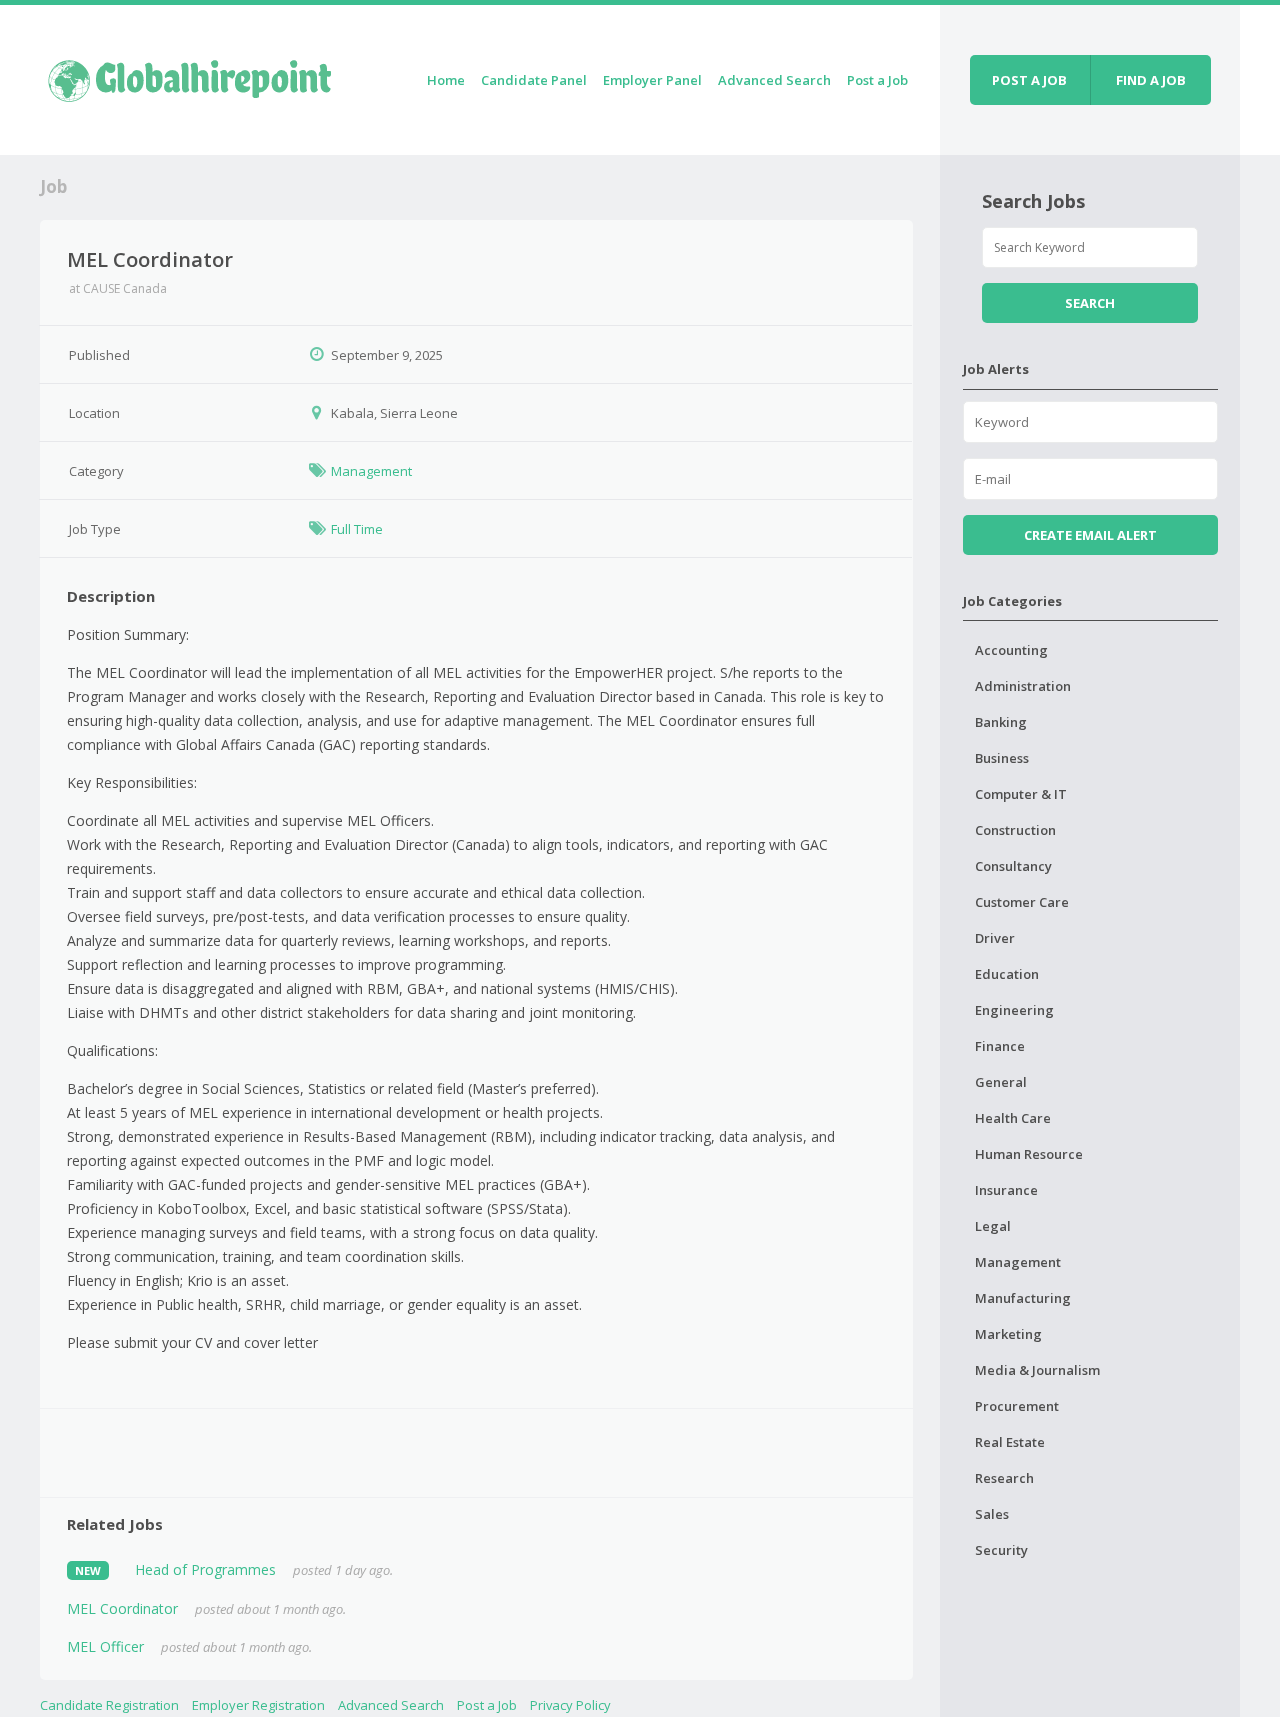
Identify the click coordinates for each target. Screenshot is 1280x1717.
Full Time (357, 529)
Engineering (1014, 1010)
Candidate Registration (109, 1705)
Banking (1001, 722)
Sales (992, 1514)
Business (1002, 758)
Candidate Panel (534, 80)
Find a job (1151, 80)
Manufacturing (1023, 1298)
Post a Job (877, 80)
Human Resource (1029, 1154)
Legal (993, 1226)
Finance (1000, 1046)
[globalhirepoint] (190, 76)
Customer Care (1022, 902)
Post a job (1029, 80)
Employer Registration (258, 1705)
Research (1004, 1478)
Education (1007, 974)
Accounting (1011, 650)
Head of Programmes (205, 1569)
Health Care (1013, 1118)
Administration (1023, 686)
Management (371, 471)
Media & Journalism (1037, 1370)
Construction (1015, 830)
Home (446, 80)
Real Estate (1010, 1442)
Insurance (1006, 1190)
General (1001, 1082)
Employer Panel (652, 80)
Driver (995, 938)
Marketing (1008, 1334)
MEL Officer (105, 1646)
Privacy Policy (570, 1705)
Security (1001, 1550)
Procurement (1017, 1406)
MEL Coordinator (122, 1608)
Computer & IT (1021, 794)
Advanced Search (774, 80)
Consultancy (1013, 866)
